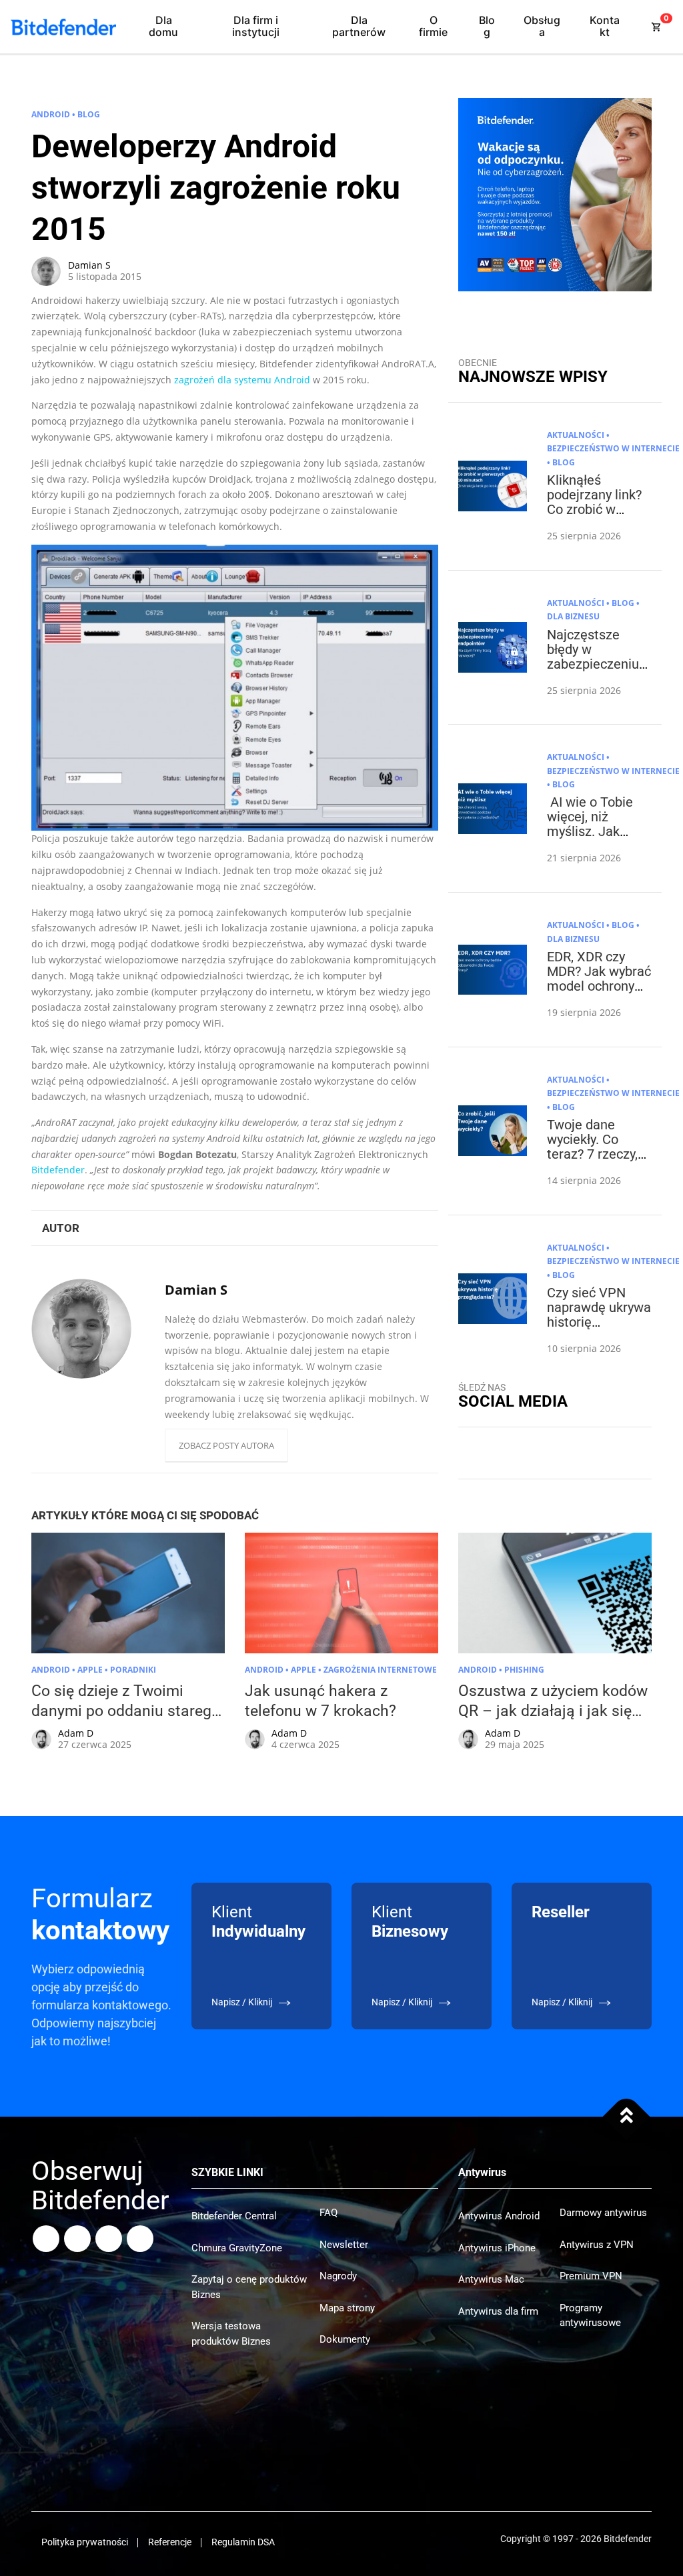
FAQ (328, 2213)
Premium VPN (591, 2276)
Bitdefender (58, 1170)
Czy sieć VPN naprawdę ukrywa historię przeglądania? (599, 1315)
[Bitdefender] (63, 27)
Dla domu (163, 26)
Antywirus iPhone (497, 2248)
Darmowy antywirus (603, 2213)
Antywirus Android (499, 2216)
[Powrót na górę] (627, 2116)
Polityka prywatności (85, 2542)
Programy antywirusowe (590, 2316)
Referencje (170, 2542)
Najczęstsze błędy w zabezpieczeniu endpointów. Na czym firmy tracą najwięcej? (596, 671)
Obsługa (542, 26)
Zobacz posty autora (226, 1445)
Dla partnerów (359, 26)
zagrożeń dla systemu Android (242, 380)
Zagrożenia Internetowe (380, 1670)
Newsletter (344, 2245)
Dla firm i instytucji (256, 26)
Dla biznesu (573, 616)
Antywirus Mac (491, 2279)
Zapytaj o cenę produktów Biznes (249, 2287)
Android (51, 114)
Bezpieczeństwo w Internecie (613, 448)
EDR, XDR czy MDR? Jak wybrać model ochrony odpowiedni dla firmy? (599, 986)
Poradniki (133, 1670)
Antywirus (482, 2172)
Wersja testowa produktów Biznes (231, 2334)
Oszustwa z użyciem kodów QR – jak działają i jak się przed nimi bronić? (553, 1711)
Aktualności (576, 435)
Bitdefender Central (234, 2216)
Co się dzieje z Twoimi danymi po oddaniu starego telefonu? (126, 1711)
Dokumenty (345, 2339)
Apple (90, 1670)
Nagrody (338, 2276)
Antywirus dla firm (498, 2311)
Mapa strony (347, 2308)
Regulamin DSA (243, 2542)
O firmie (433, 26)
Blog (487, 26)
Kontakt (605, 26)
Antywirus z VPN (597, 2245)
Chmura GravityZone (237, 2248)
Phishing (524, 1670)
